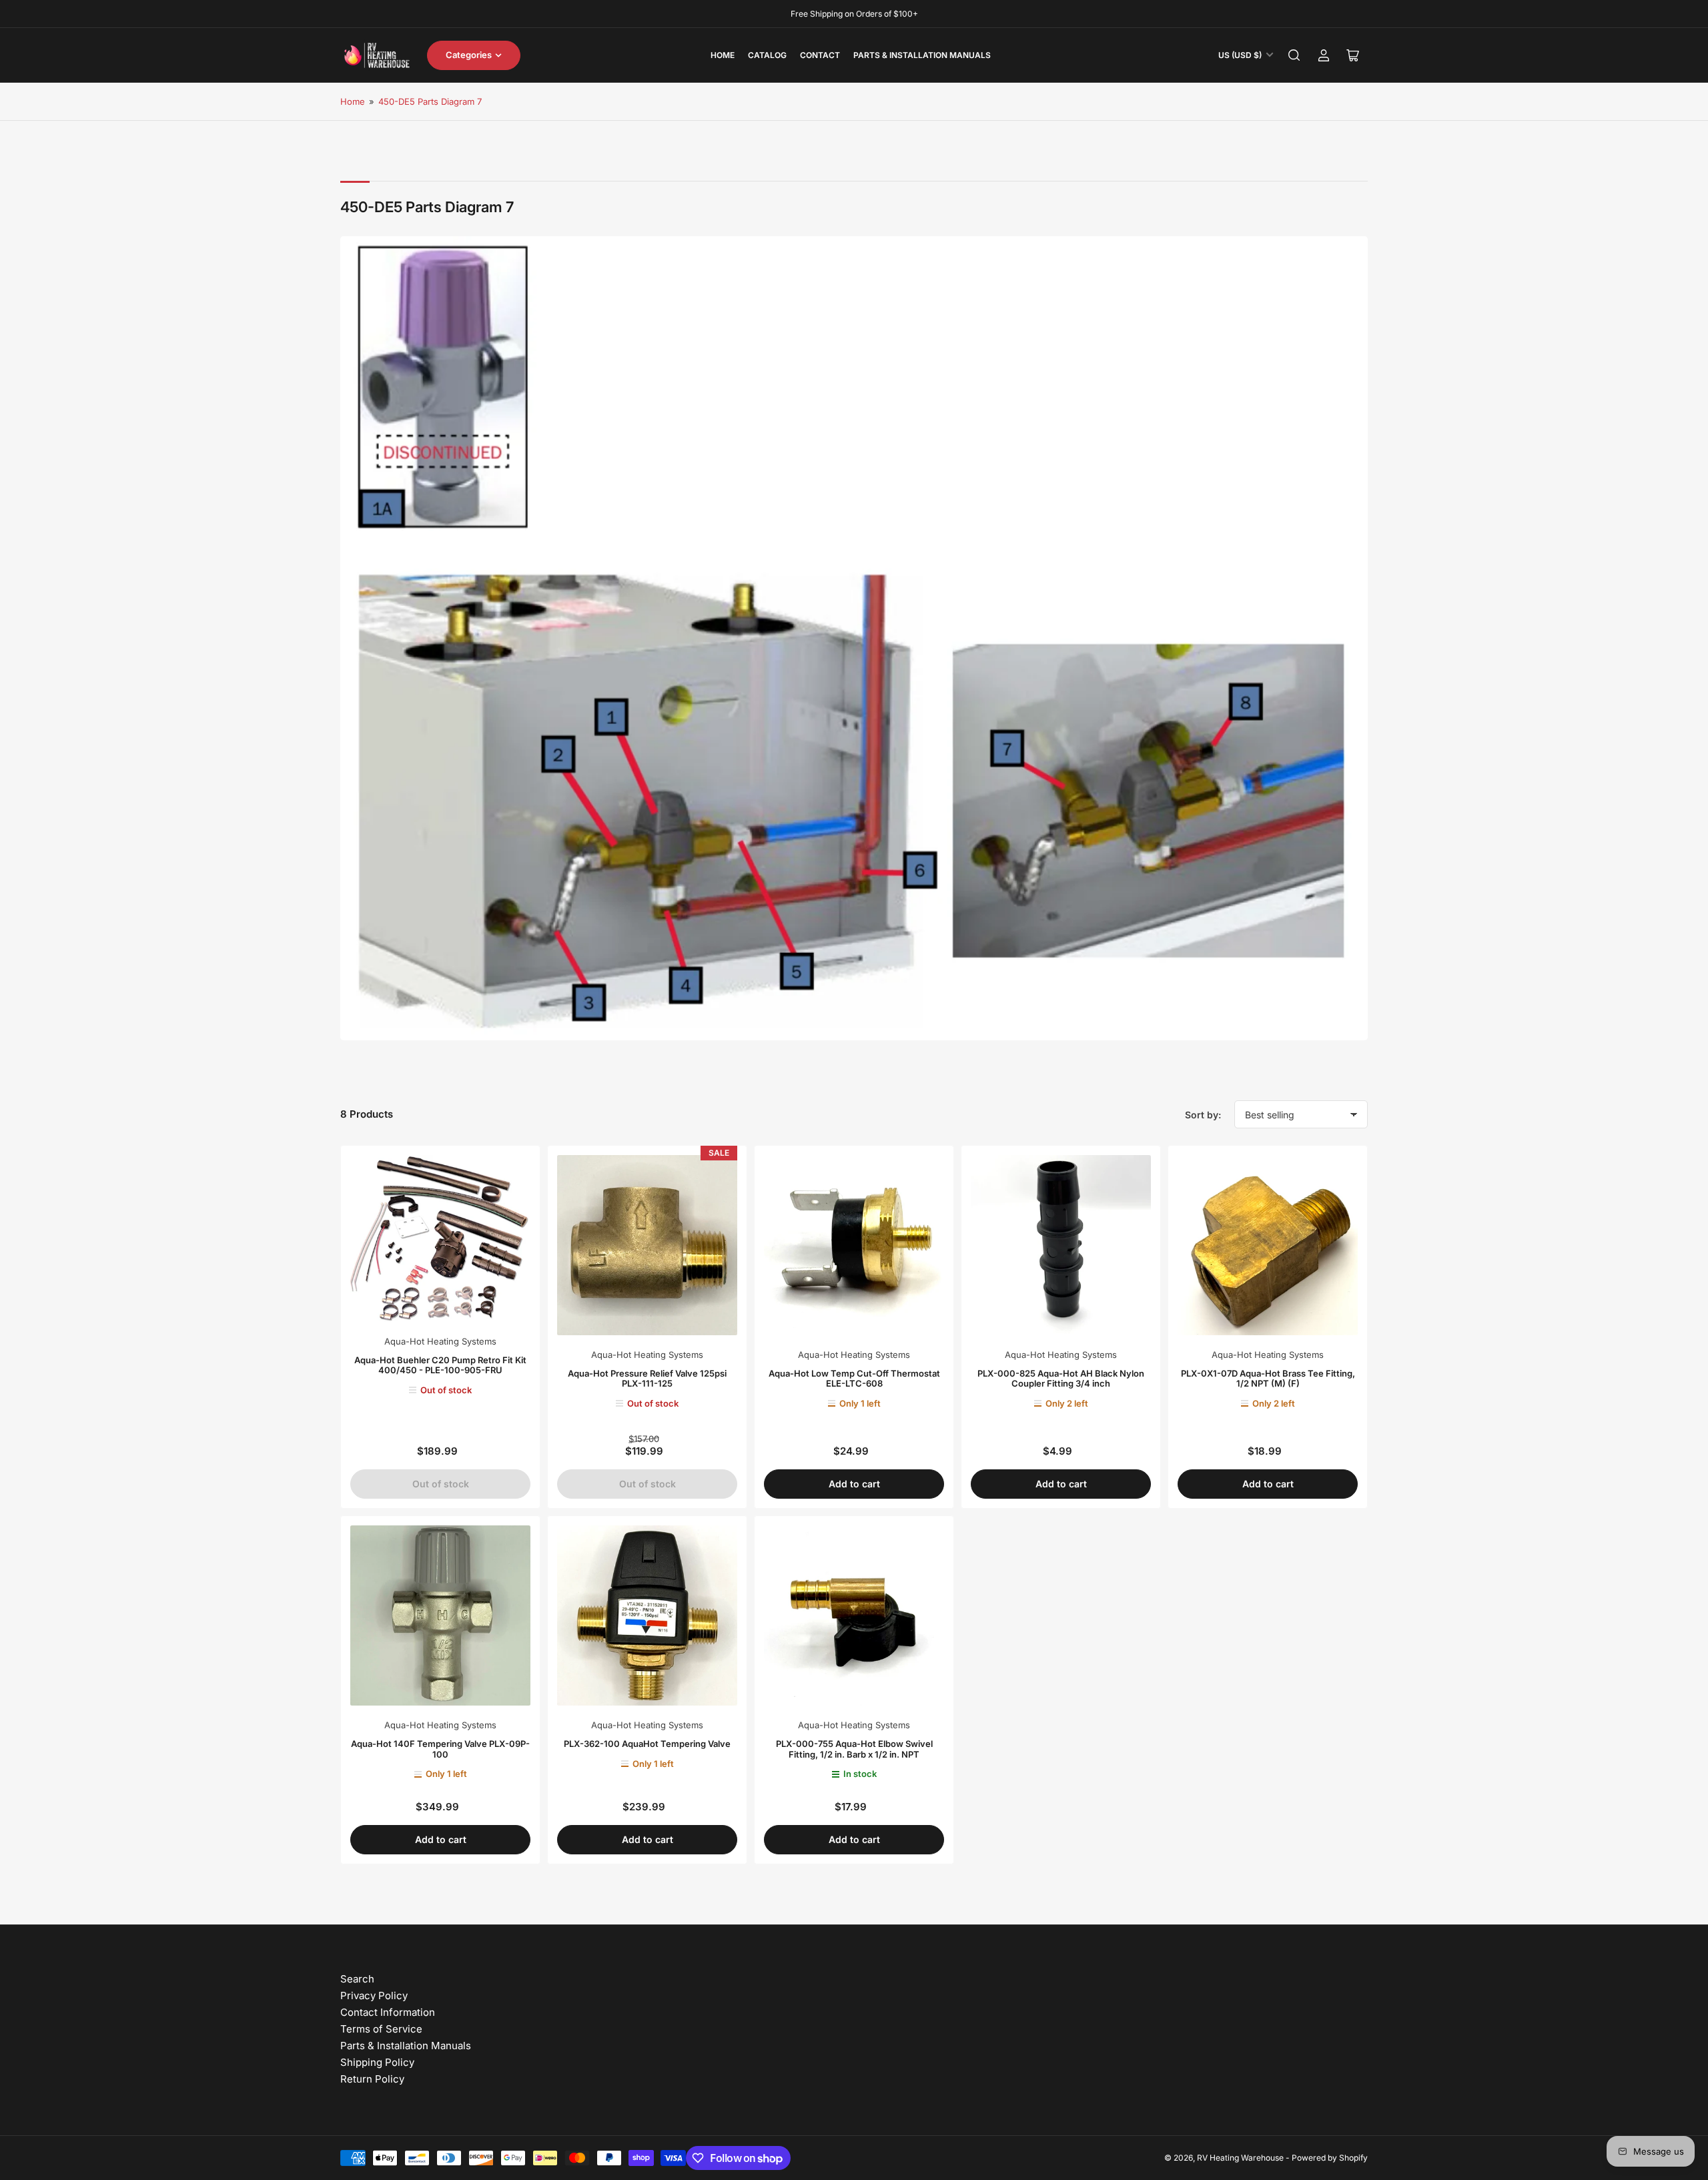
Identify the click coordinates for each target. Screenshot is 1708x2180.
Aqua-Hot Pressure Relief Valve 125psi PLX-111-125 (647, 1379)
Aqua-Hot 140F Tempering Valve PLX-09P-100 (440, 1749)
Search (357, 1979)
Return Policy (372, 2079)
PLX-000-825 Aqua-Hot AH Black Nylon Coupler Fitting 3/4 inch (1061, 1379)
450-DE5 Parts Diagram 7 (430, 101)
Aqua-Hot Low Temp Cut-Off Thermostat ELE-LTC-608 (854, 1379)
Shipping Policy (377, 2062)
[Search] (1294, 55)
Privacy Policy (374, 1995)
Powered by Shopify (1330, 2158)
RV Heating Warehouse (1240, 2158)
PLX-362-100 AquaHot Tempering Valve (647, 1744)
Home (723, 55)
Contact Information (388, 2012)
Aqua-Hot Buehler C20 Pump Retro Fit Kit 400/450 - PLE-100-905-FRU (440, 1365)
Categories (469, 55)
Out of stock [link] (441, 1484)
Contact (820, 55)
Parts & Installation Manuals (922, 55)
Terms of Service (381, 2029)
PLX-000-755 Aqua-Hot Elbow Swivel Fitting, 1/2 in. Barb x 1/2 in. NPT (854, 1749)
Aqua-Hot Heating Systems (440, 1341)
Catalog (767, 55)
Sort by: (1203, 1115)
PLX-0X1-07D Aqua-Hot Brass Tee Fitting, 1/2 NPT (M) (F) (1268, 1379)
